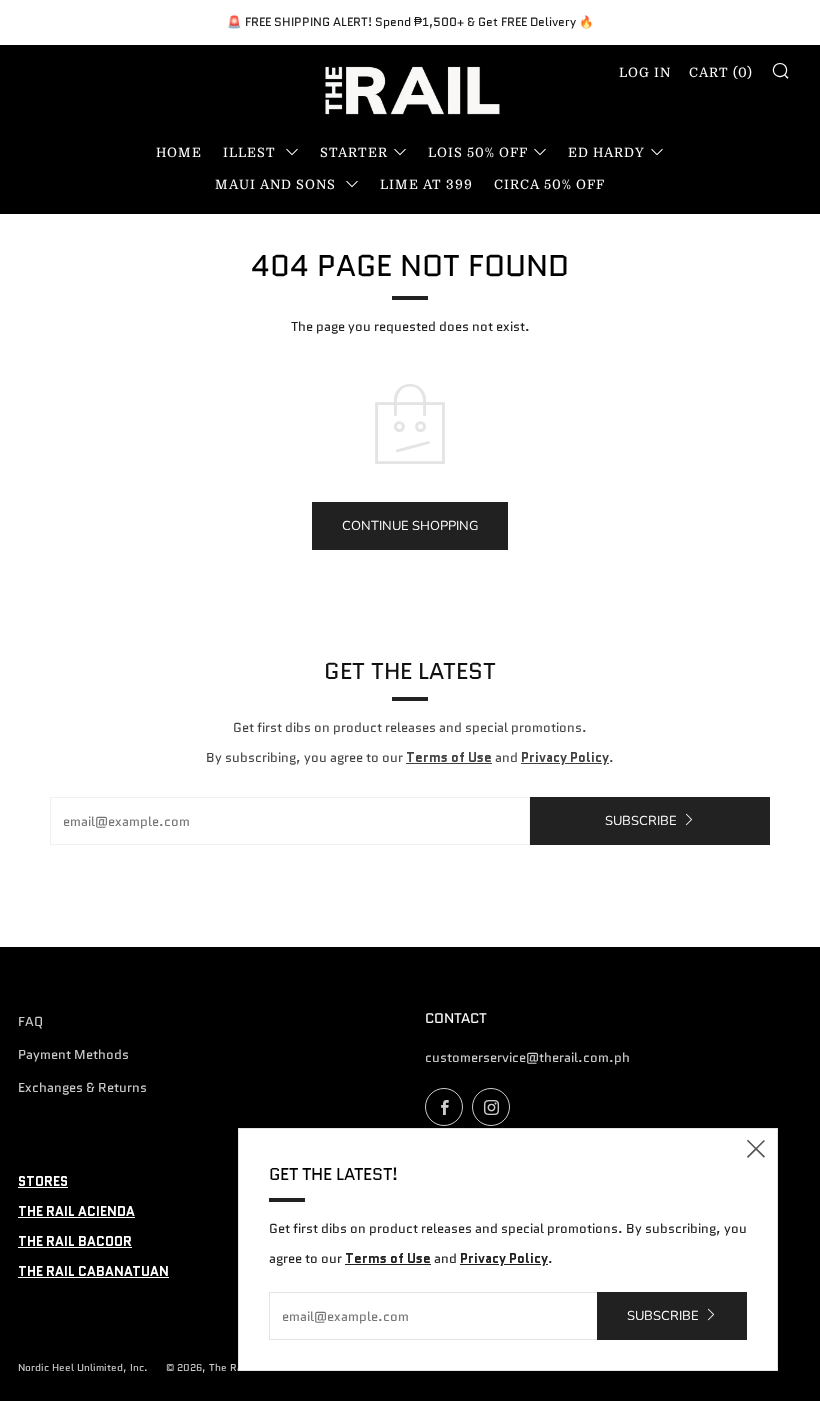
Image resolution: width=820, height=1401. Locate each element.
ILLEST (251, 152)
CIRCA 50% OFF (549, 184)
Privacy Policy (565, 757)
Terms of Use (449, 757)
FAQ (30, 1021)
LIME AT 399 (426, 184)
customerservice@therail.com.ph (527, 1057)
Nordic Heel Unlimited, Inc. (83, 1367)
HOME (179, 152)
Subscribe (641, 821)
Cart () (721, 72)
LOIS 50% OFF (478, 152)
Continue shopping (410, 526)
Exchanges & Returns (82, 1087)
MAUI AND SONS (277, 184)
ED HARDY (606, 152)
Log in (645, 72)
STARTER (354, 152)
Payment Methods (73, 1054)
